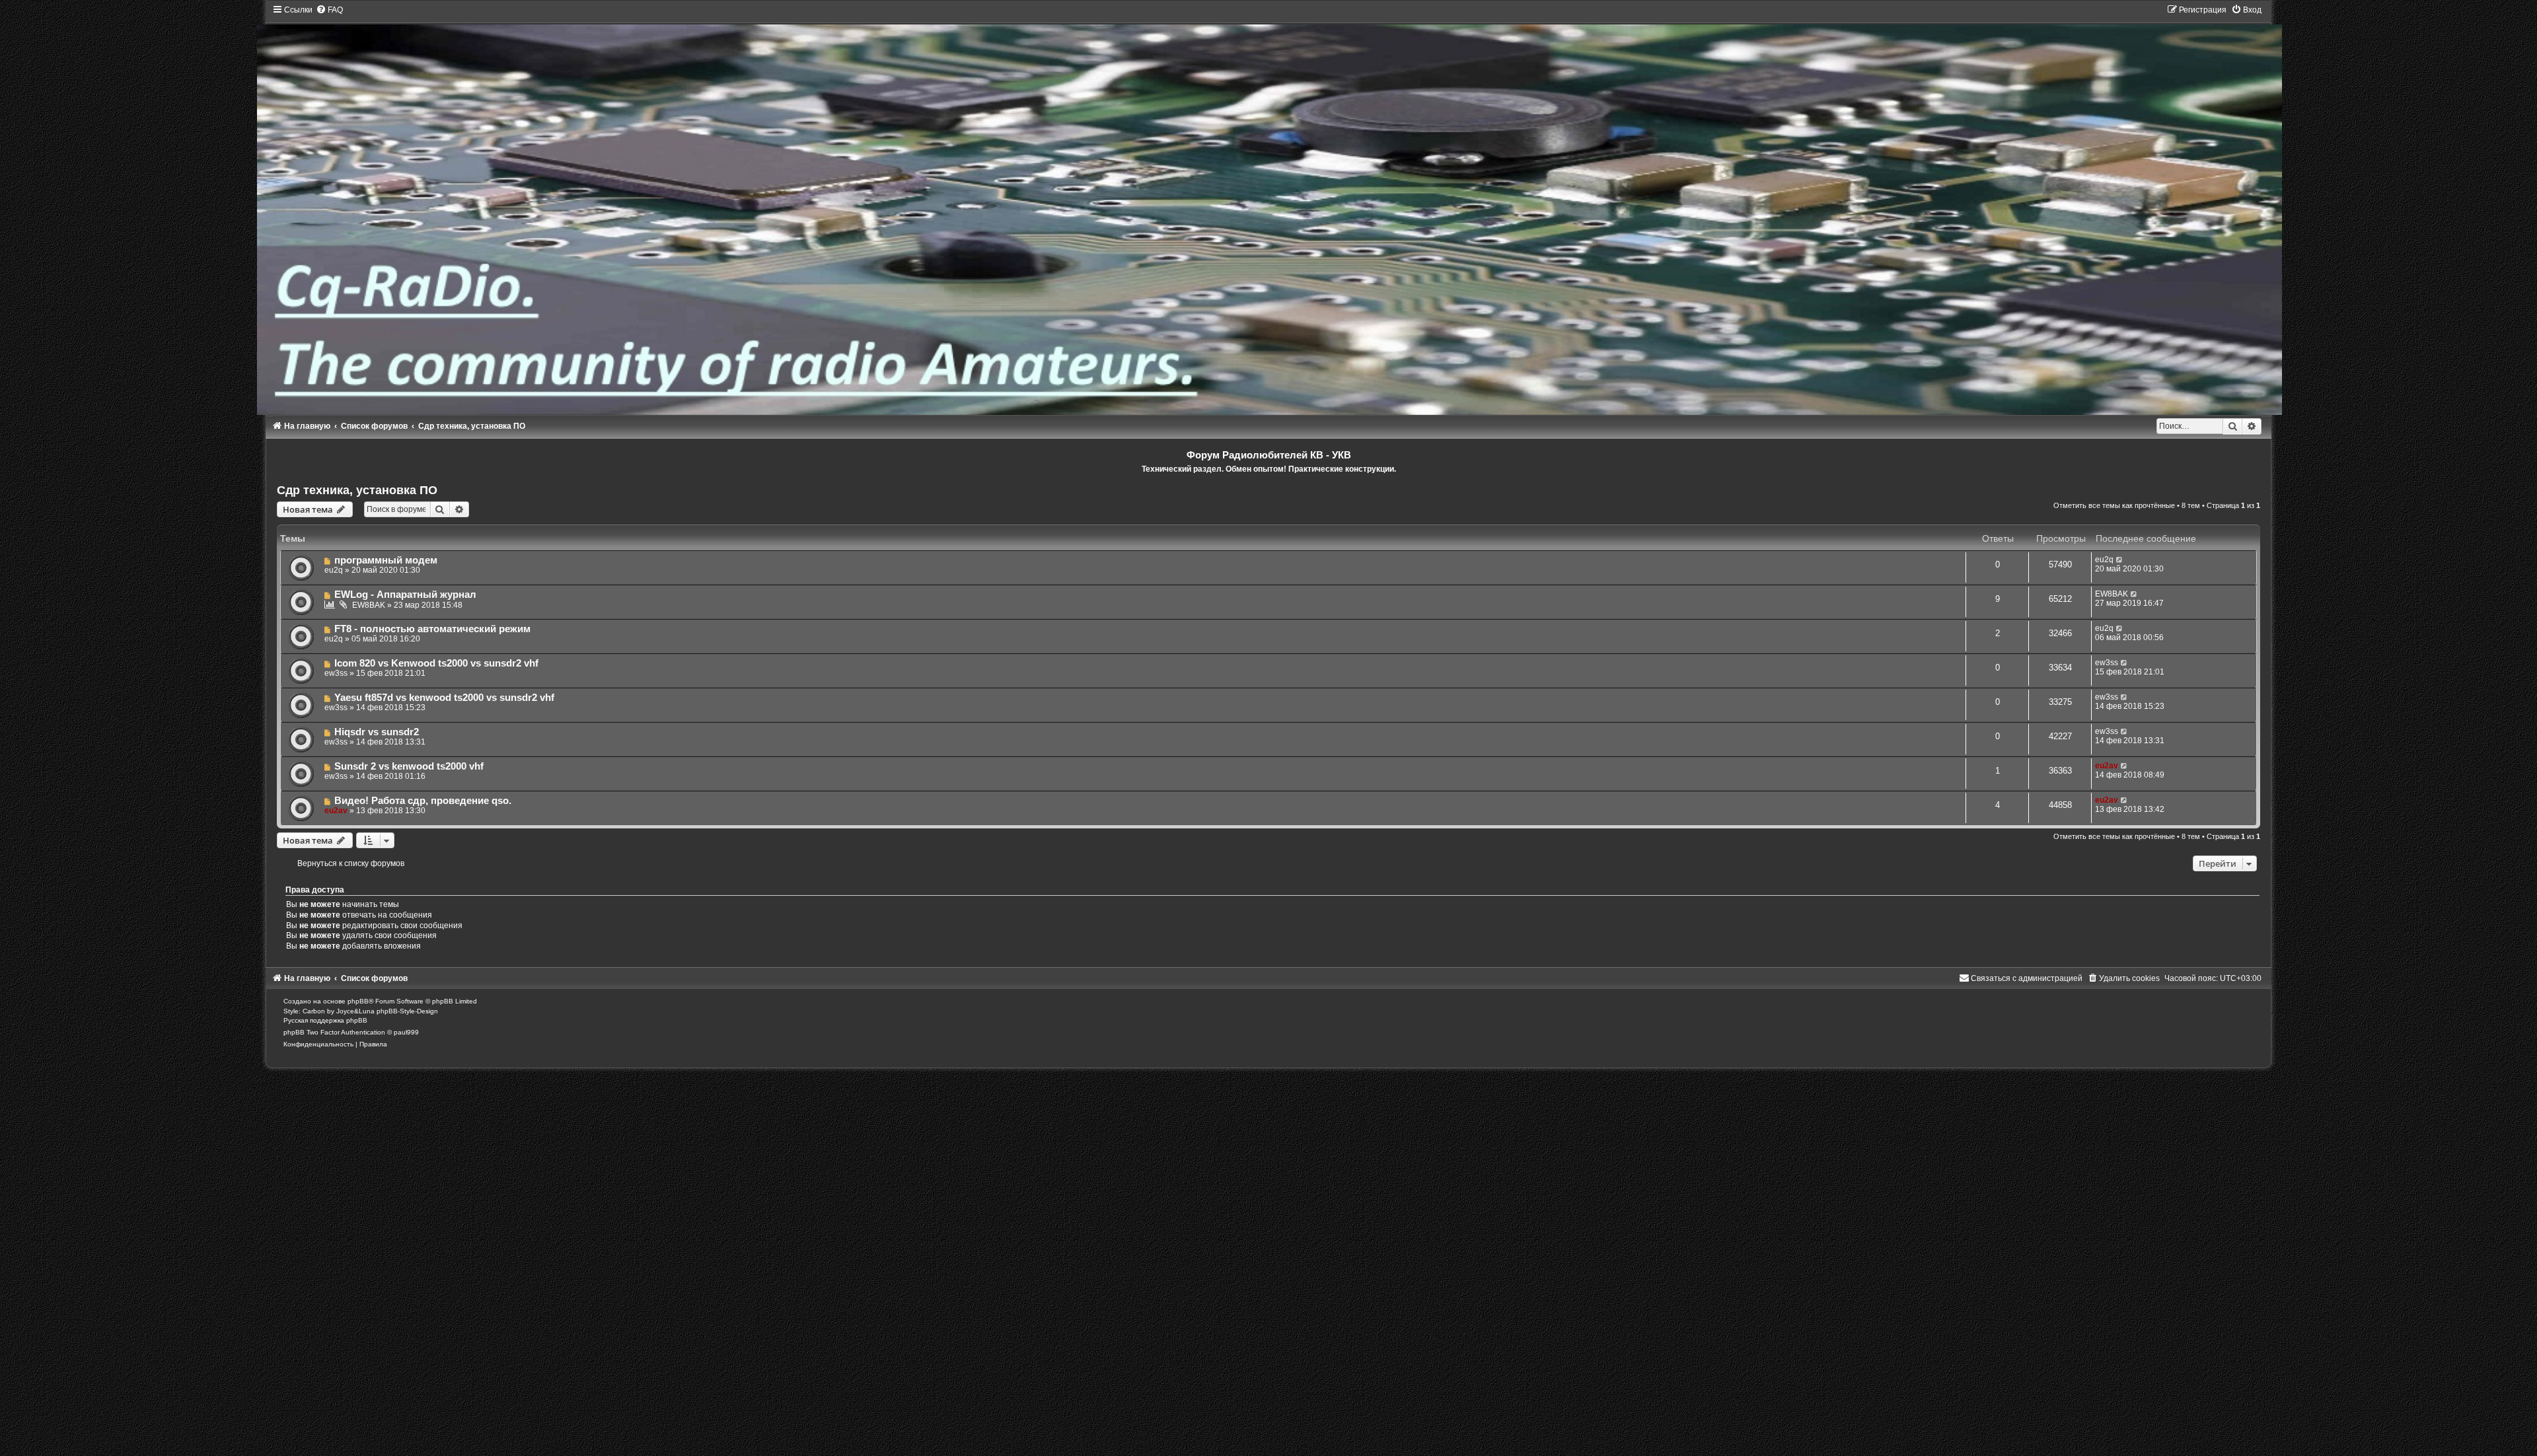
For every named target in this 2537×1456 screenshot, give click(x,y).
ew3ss (336, 673)
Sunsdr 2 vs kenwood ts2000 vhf (409, 766)
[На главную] (1269, 210)
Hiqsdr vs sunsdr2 (377, 732)
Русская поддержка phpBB (325, 1020)
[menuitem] (329, 10)
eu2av (2107, 766)
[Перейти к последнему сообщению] (2120, 560)
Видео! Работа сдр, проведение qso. (423, 801)
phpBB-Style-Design (407, 1011)
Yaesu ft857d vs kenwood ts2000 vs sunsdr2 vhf (444, 698)
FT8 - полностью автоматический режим (432, 629)
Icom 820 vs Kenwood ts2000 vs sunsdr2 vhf (436, 663)
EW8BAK (369, 605)
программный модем (386, 560)
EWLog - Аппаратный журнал (405, 595)
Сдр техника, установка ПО (357, 490)
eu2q (334, 570)
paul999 (406, 1032)
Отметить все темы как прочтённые (2114, 505)
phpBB (358, 1001)
